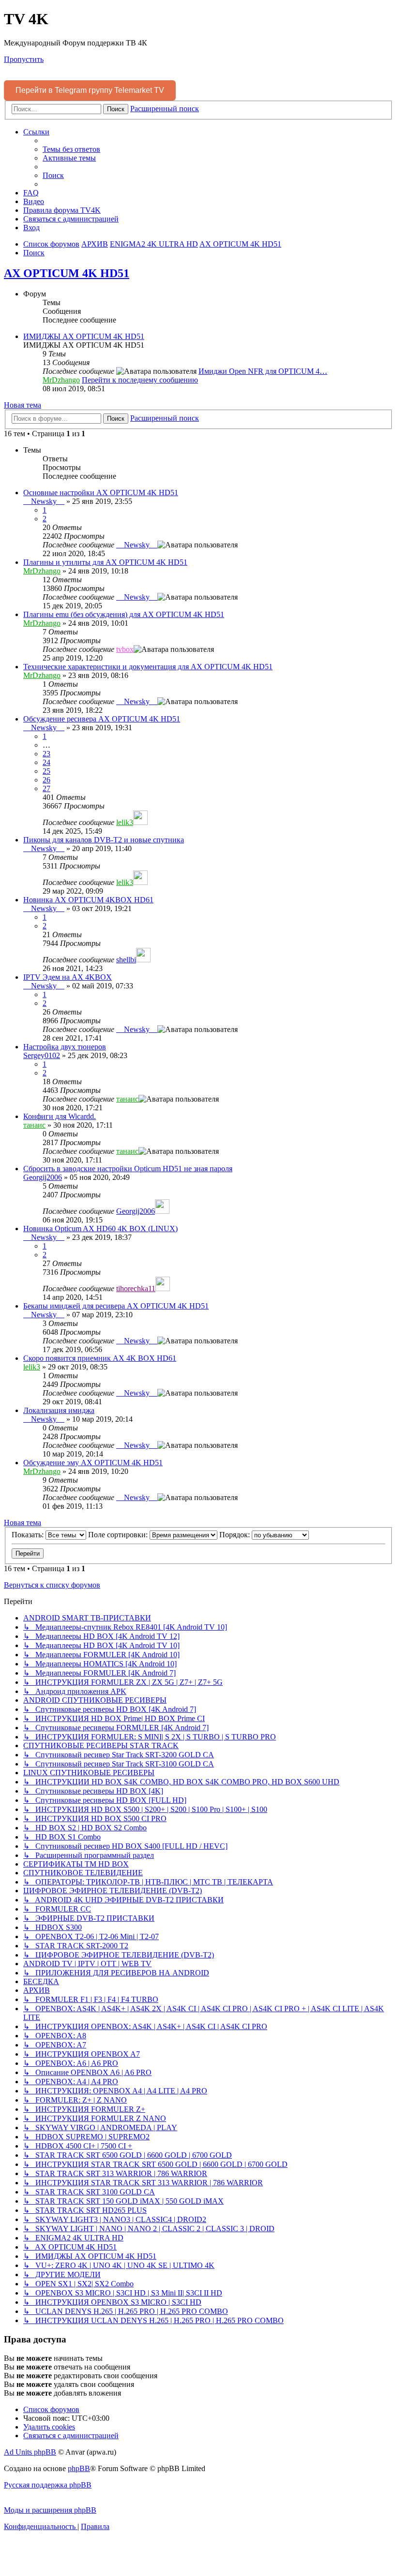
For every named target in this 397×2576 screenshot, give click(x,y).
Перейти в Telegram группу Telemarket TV (90, 90)
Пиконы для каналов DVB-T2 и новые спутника (104, 840)
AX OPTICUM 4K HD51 (67, 273)
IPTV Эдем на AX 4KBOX (68, 977)
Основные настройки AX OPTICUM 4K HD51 (101, 493)
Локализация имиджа (59, 1410)
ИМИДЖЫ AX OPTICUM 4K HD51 (84, 336)
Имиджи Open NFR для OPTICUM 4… (263, 371)
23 (46, 754)
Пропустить (24, 59)
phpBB (79, 2468)
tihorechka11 (136, 1288)
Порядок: (236, 1535)
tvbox (125, 649)
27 (46, 788)
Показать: (29, 1535)
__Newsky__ (44, 501)
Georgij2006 (43, 1177)
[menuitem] (71, 149)
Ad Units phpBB (30, 2452)
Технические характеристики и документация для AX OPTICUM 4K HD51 (148, 667)
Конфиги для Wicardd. (60, 1116)
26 (46, 780)
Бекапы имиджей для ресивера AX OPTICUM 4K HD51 (116, 1306)
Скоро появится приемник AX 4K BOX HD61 (100, 1358)
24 (46, 762)
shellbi (126, 960)
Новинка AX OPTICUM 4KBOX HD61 (88, 900)
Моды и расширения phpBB (50, 2510)
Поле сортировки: (119, 1535)
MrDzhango (61, 380)
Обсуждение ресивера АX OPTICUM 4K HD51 (102, 719)
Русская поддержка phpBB (48, 2485)
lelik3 (125, 822)
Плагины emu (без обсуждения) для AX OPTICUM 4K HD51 (124, 614)
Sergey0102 (42, 1055)
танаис (127, 1099)
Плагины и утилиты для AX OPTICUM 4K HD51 (105, 562)
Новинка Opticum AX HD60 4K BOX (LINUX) (100, 1229)
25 (46, 771)
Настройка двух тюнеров (65, 1047)
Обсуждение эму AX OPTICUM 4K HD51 (93, 1463)
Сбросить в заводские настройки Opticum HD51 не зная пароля (128, 1169)
